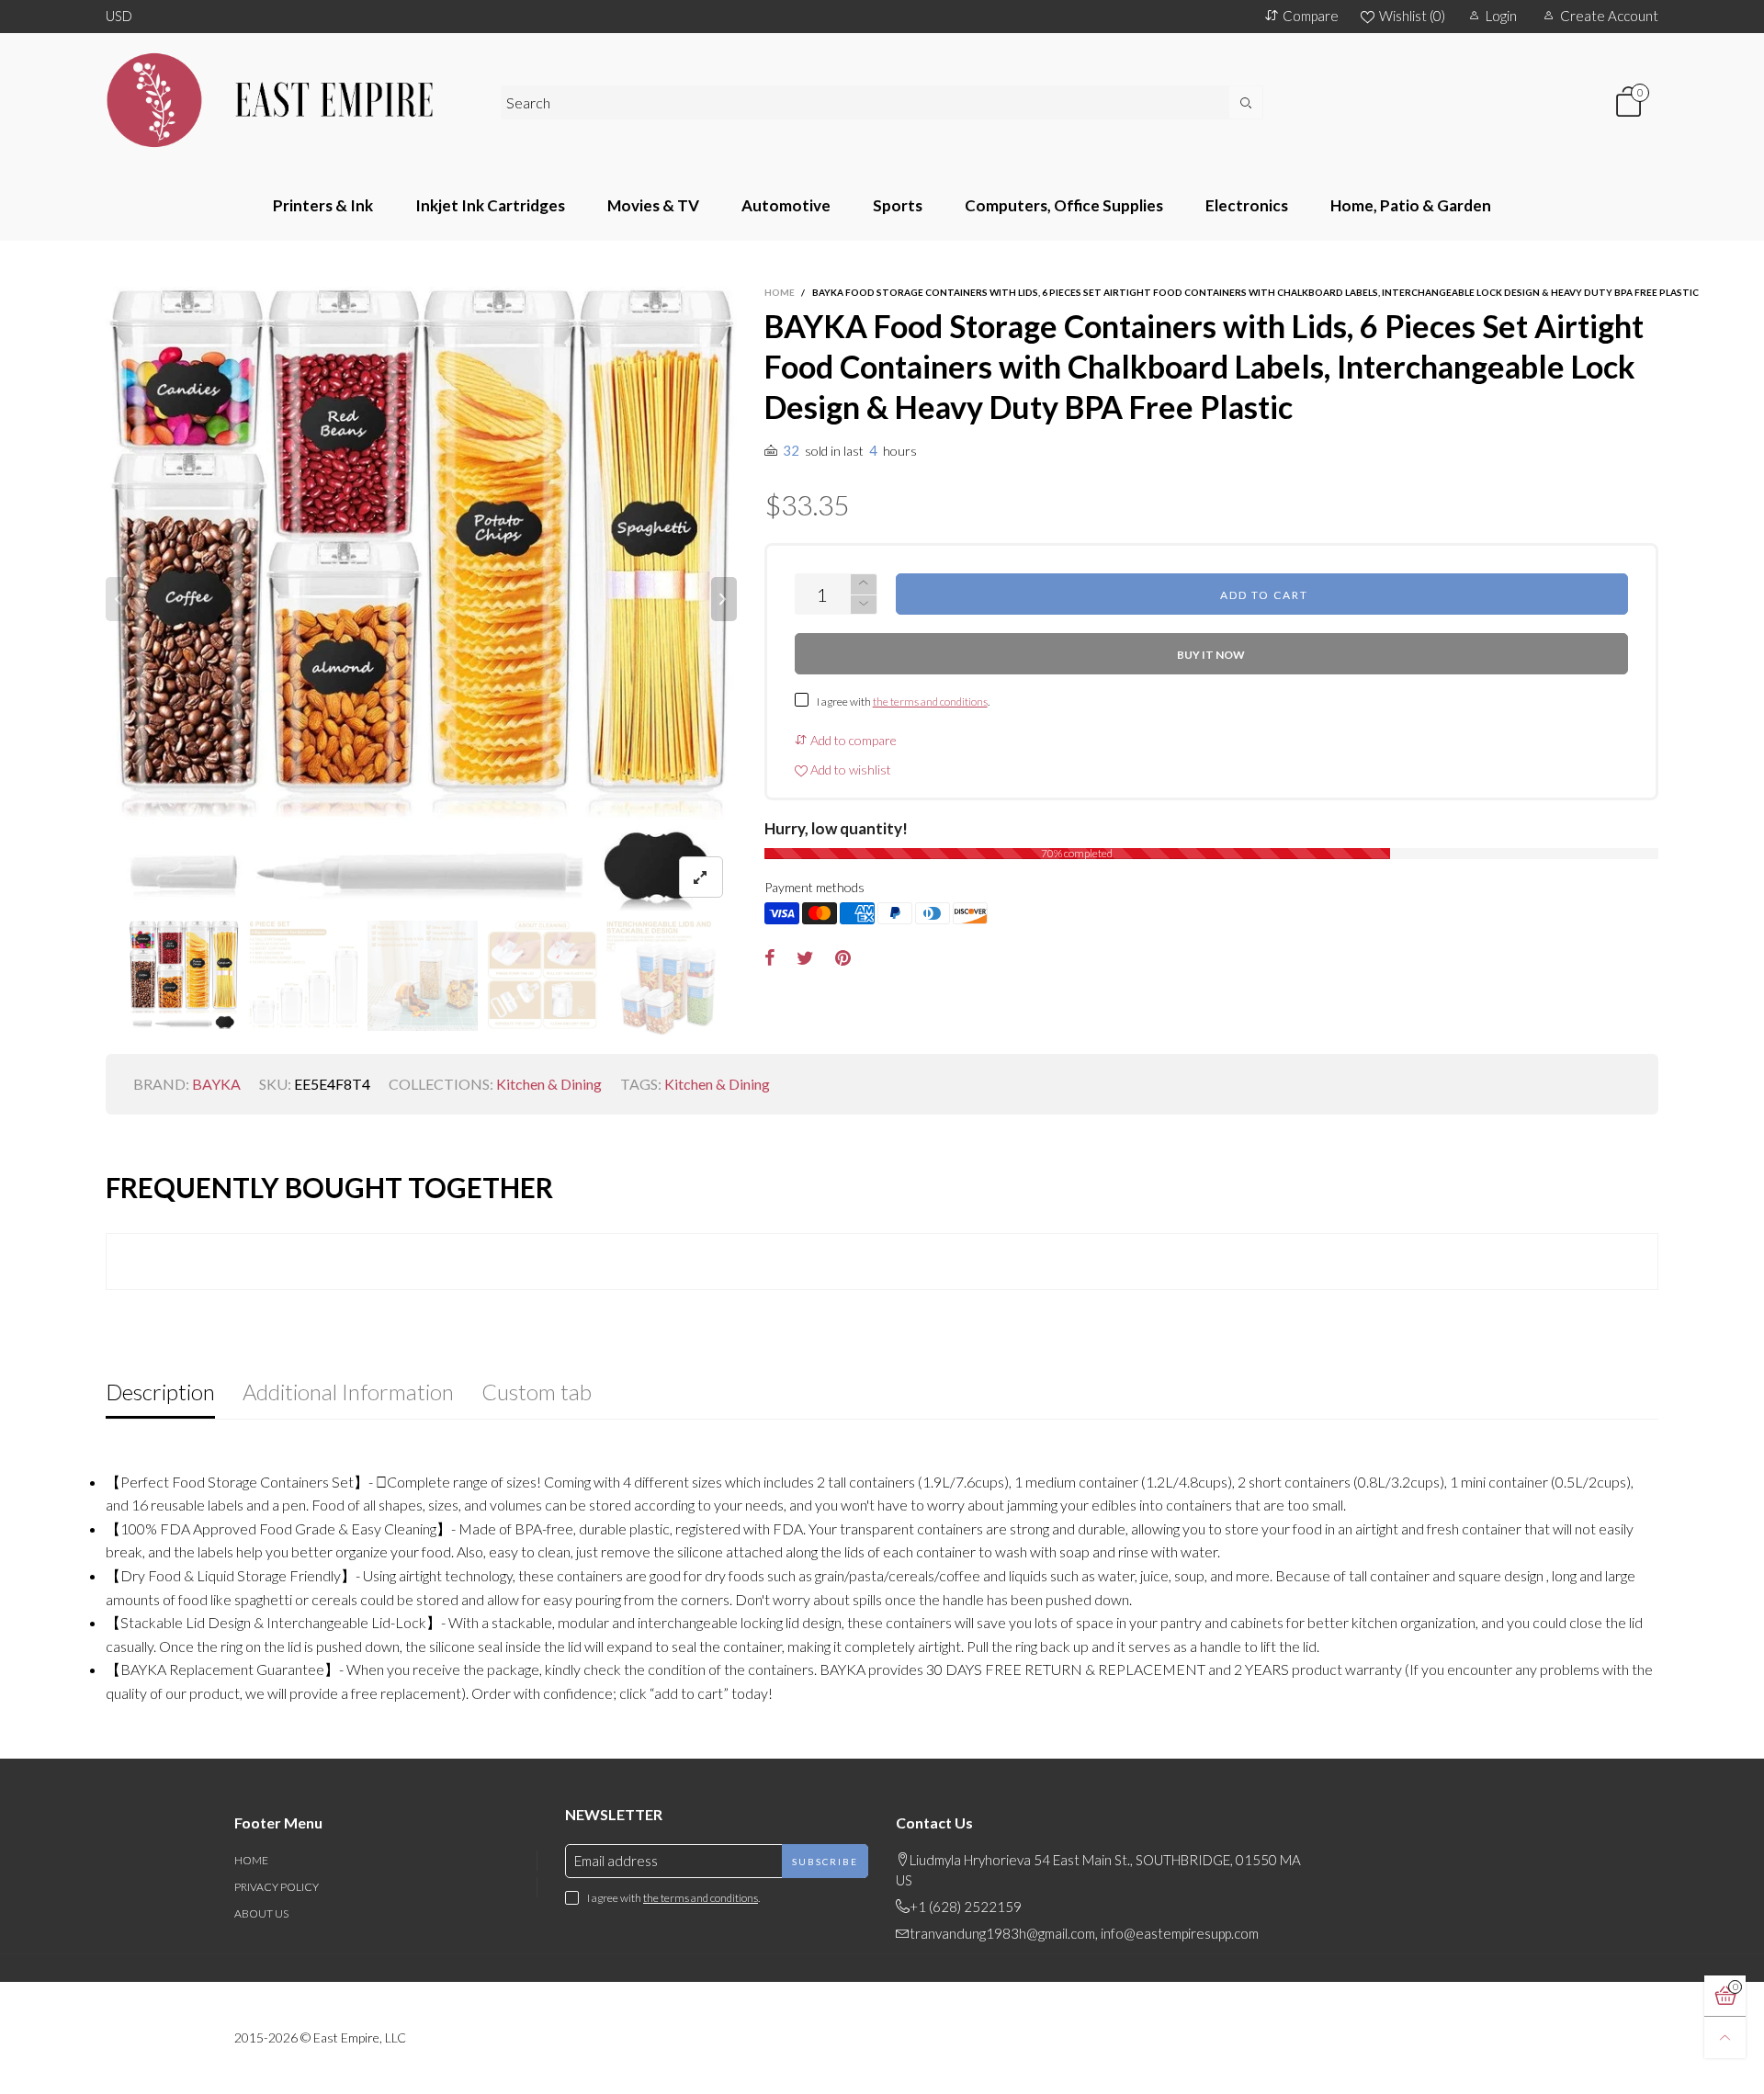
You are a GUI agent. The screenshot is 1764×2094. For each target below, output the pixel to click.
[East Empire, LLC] (289, 101)
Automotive (786, 205)
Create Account (1609, 16)
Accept (1606, 2069)
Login (1501, 16)
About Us (261, 1913)
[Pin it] (843, 958)
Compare (1311, 16)
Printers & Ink (323, 205)
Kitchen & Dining (549, 1084)
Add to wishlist (849, 770)
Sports (898, 205)
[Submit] (1246, 102)
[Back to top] (1725, 2037)
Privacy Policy (277, 1887)
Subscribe (825, 1862)
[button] (119, 599)
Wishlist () (1412, 16)
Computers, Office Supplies (1064, 205)
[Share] (770, 958)
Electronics (1247, 205)
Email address (616, 1861)
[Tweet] (805, 958)
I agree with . (903, 702)
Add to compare (852, 740)
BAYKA (216, 1084)
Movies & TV (653, 205)
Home (251, 1860)
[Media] (701, 877)
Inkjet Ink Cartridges (490, 205)
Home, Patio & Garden (1411, 205)
